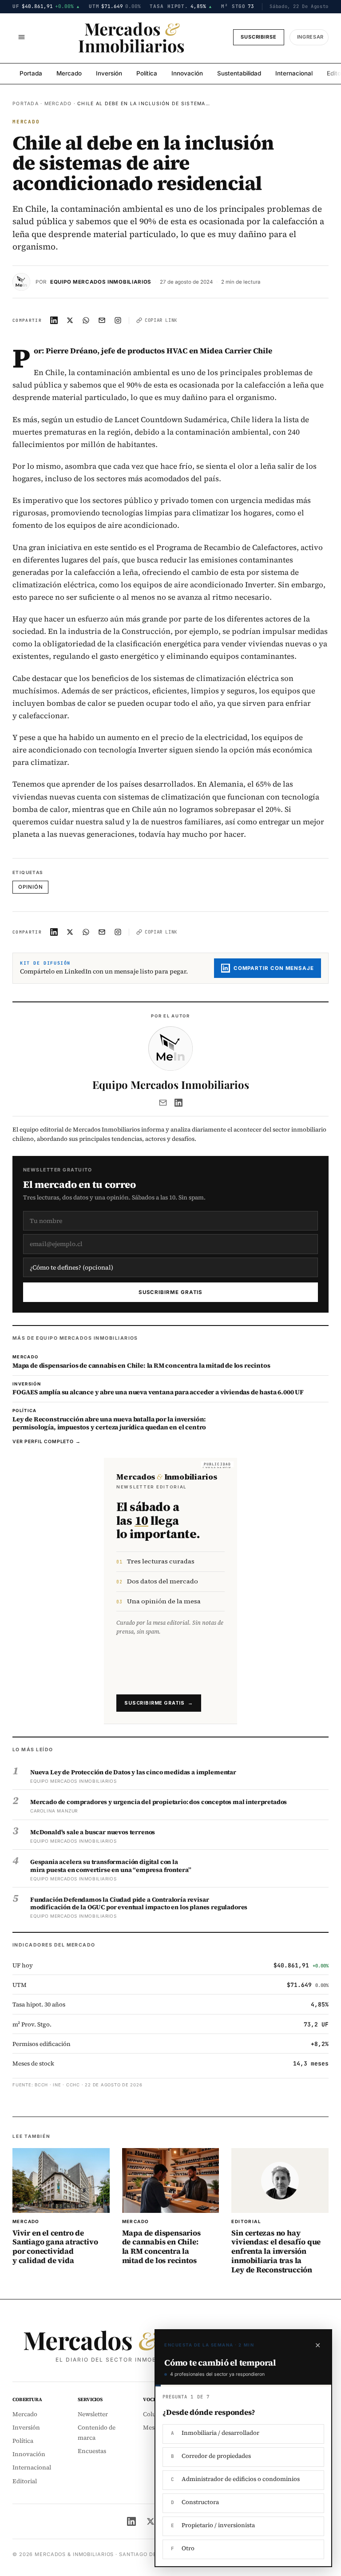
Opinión (30, 887)
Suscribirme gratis (171, 1292)
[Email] (163, 1103)
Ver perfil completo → (47, 1442)
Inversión (109, 73)
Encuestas (92, 2451)
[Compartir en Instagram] (118, 321)
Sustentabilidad (239, 73)
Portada (31, 73)
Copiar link (161, 320)
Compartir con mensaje (274, 968)
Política (147, 73)
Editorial (25, 2481)
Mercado (69, 73)
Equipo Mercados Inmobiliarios (101, 282)
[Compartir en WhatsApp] (86, 321)
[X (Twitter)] (151, 2521)
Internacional (294, 73)
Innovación (187, 73)
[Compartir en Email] (102, 321)
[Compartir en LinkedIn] (54, 321)
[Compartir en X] (70, 321)
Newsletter (93, 2414)
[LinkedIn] (178, 1103)
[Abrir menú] (21, 37)
